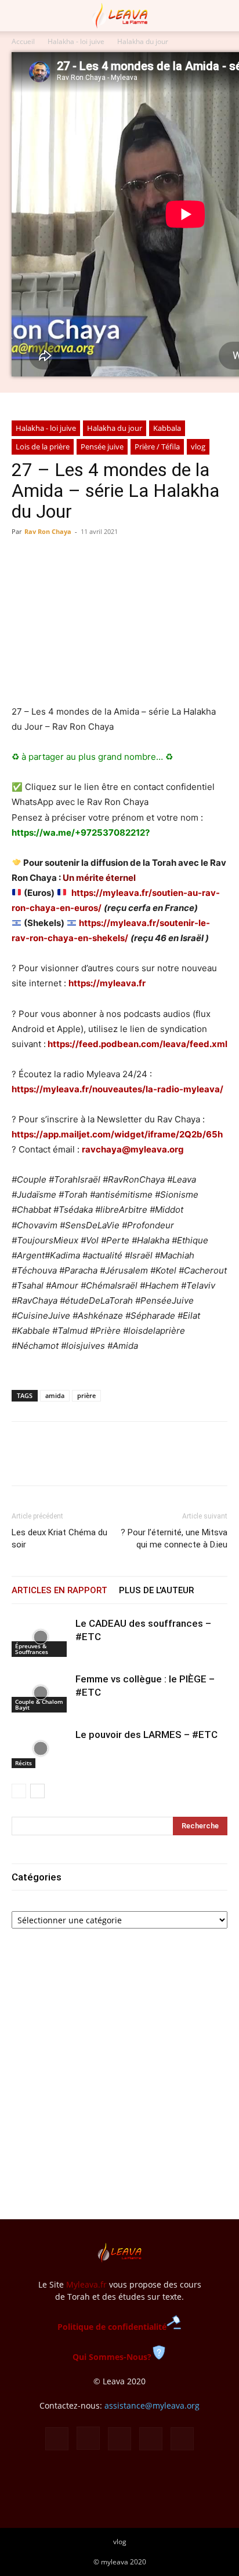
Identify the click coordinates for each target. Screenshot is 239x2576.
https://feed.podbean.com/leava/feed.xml (137, 1044)
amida (55, 1395)
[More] (131, 1462)
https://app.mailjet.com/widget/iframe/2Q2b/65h (117, 1134)
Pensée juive (102, 447)
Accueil (23, 41)
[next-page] (37, 1791)
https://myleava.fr (107, 983)
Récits (23, 1763)
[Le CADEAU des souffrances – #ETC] (41, 1637)
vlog (198, 447)
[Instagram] (88, 2438)
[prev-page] (19, 1791)
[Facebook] (23, 1462)
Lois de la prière (43, 447)
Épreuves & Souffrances (32, 1649)
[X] (50, 1462)
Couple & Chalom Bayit (39, 1704)
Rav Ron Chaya (48, 531)
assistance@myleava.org (152, 2405)
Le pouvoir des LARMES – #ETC (146, 1735)
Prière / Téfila (157, 447)
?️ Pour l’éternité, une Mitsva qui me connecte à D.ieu (174, 1538)
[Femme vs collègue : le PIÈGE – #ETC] (41, 1693)
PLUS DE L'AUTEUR (156, 1590)
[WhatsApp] (77, 1462)
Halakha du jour (143, 41)
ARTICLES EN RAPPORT (59, 1590)
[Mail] (119, 2439)
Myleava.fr (86, 2284)
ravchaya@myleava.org (133, 1149)
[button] (20, 16)
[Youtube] (182, 2439)
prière (86, 1395)
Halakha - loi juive (76, 41)
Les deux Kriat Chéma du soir (59, 1538)
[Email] (103, 1462)
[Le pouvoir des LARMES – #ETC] (41, 1748)
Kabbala (167, 428)
